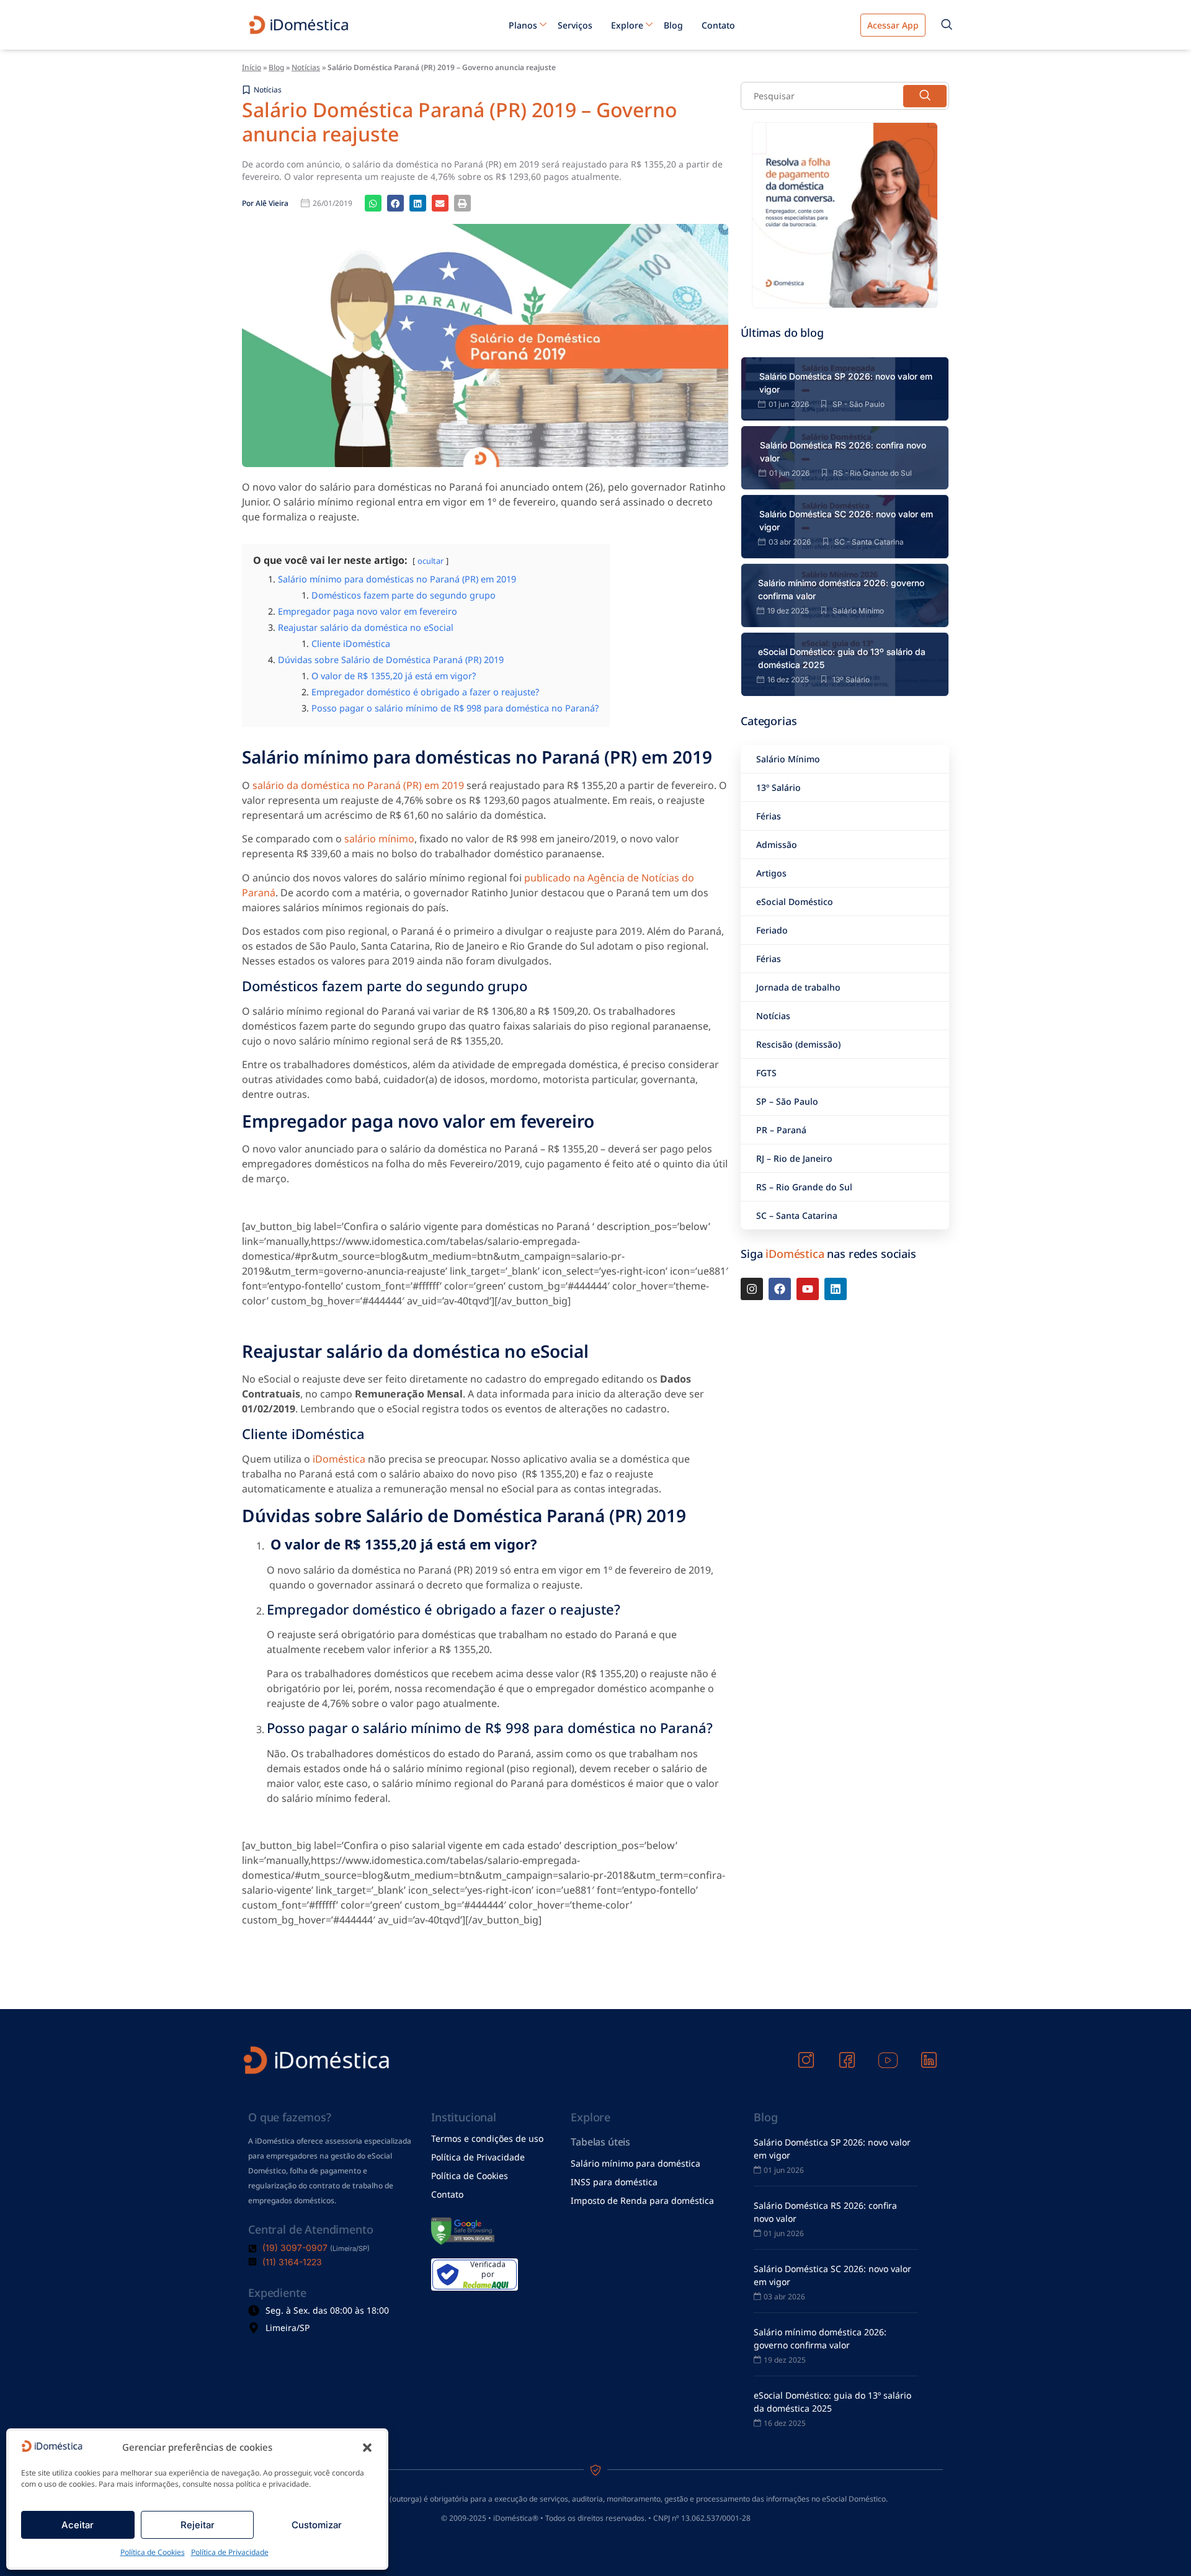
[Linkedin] (836, 1289)
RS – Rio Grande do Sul (804, 1187)
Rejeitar (198, 2525)
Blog (673, 25)
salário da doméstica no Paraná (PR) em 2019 (358, 785)
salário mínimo (379, 839)
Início (252, 67)
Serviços (575, 25)
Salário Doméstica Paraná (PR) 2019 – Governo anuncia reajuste (460, 121)
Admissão (777, 845)
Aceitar (78, 2525)
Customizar (317, 2525)
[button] (367, 2448)
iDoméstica (339, 1459)
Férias (769, 816)
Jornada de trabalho (798, 987)
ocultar (430, 561)
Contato (718, 25)
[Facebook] (780, 1289)
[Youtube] (808, 1289)
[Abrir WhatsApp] (1160, 2545)
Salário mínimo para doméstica (636, 2163)
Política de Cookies (153, 2552)
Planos (523, 25)
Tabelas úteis (600, 2142)
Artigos (771, 873)
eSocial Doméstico (795, 902)
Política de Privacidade (230, 2552)
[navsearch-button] (947, 25)
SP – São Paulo (787, 1101)
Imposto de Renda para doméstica (642, 2200)
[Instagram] (752, 1289)
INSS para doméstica (614, 2182)
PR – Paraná (781, 1130)
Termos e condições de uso (487, 2138)
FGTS (766, 1073)
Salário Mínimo (788, 759)
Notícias (306, 67)
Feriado (772, 930)
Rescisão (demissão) (798, 1044)
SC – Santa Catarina (797, 1215)
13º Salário (778, 787)
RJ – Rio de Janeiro (794, 1158)
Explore (627, 25)
